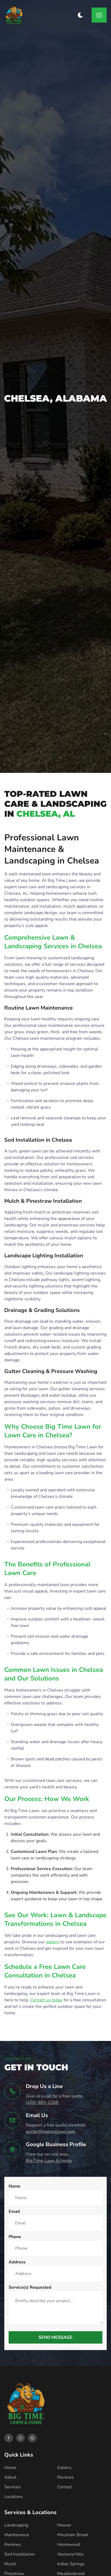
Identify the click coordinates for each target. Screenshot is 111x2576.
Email (14, 2211)
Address (17, 2262)
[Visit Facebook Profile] (9, 2438)
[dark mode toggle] (80, 15)
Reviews (65, 2477)
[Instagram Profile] (20, 2438)
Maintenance (17, 2535)
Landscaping (16, 2525)
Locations (14, 2497)
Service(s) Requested (30, 2287)
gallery (53, 1942)
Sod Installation (20, 2554)
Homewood (68, 2545)
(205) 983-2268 (42, 2103)
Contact (65, 2487)
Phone (15, 2237)
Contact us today (46, 2000)
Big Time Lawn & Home (49, 2161)
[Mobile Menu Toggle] (99, 15)
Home (10, 2468)
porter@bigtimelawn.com (51, 2132)
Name (15, 2186)
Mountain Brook (73, 2535)
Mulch (10, 2564)
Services (13, 2487)
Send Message (55, 2337)
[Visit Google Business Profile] (32, 2438)
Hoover (64, 2525)
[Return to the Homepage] (14, 15)
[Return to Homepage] (26, 2405)
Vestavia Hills (70, 2554)
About (10, 2477)
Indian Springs (71, 2564)
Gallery (64, 2468)
